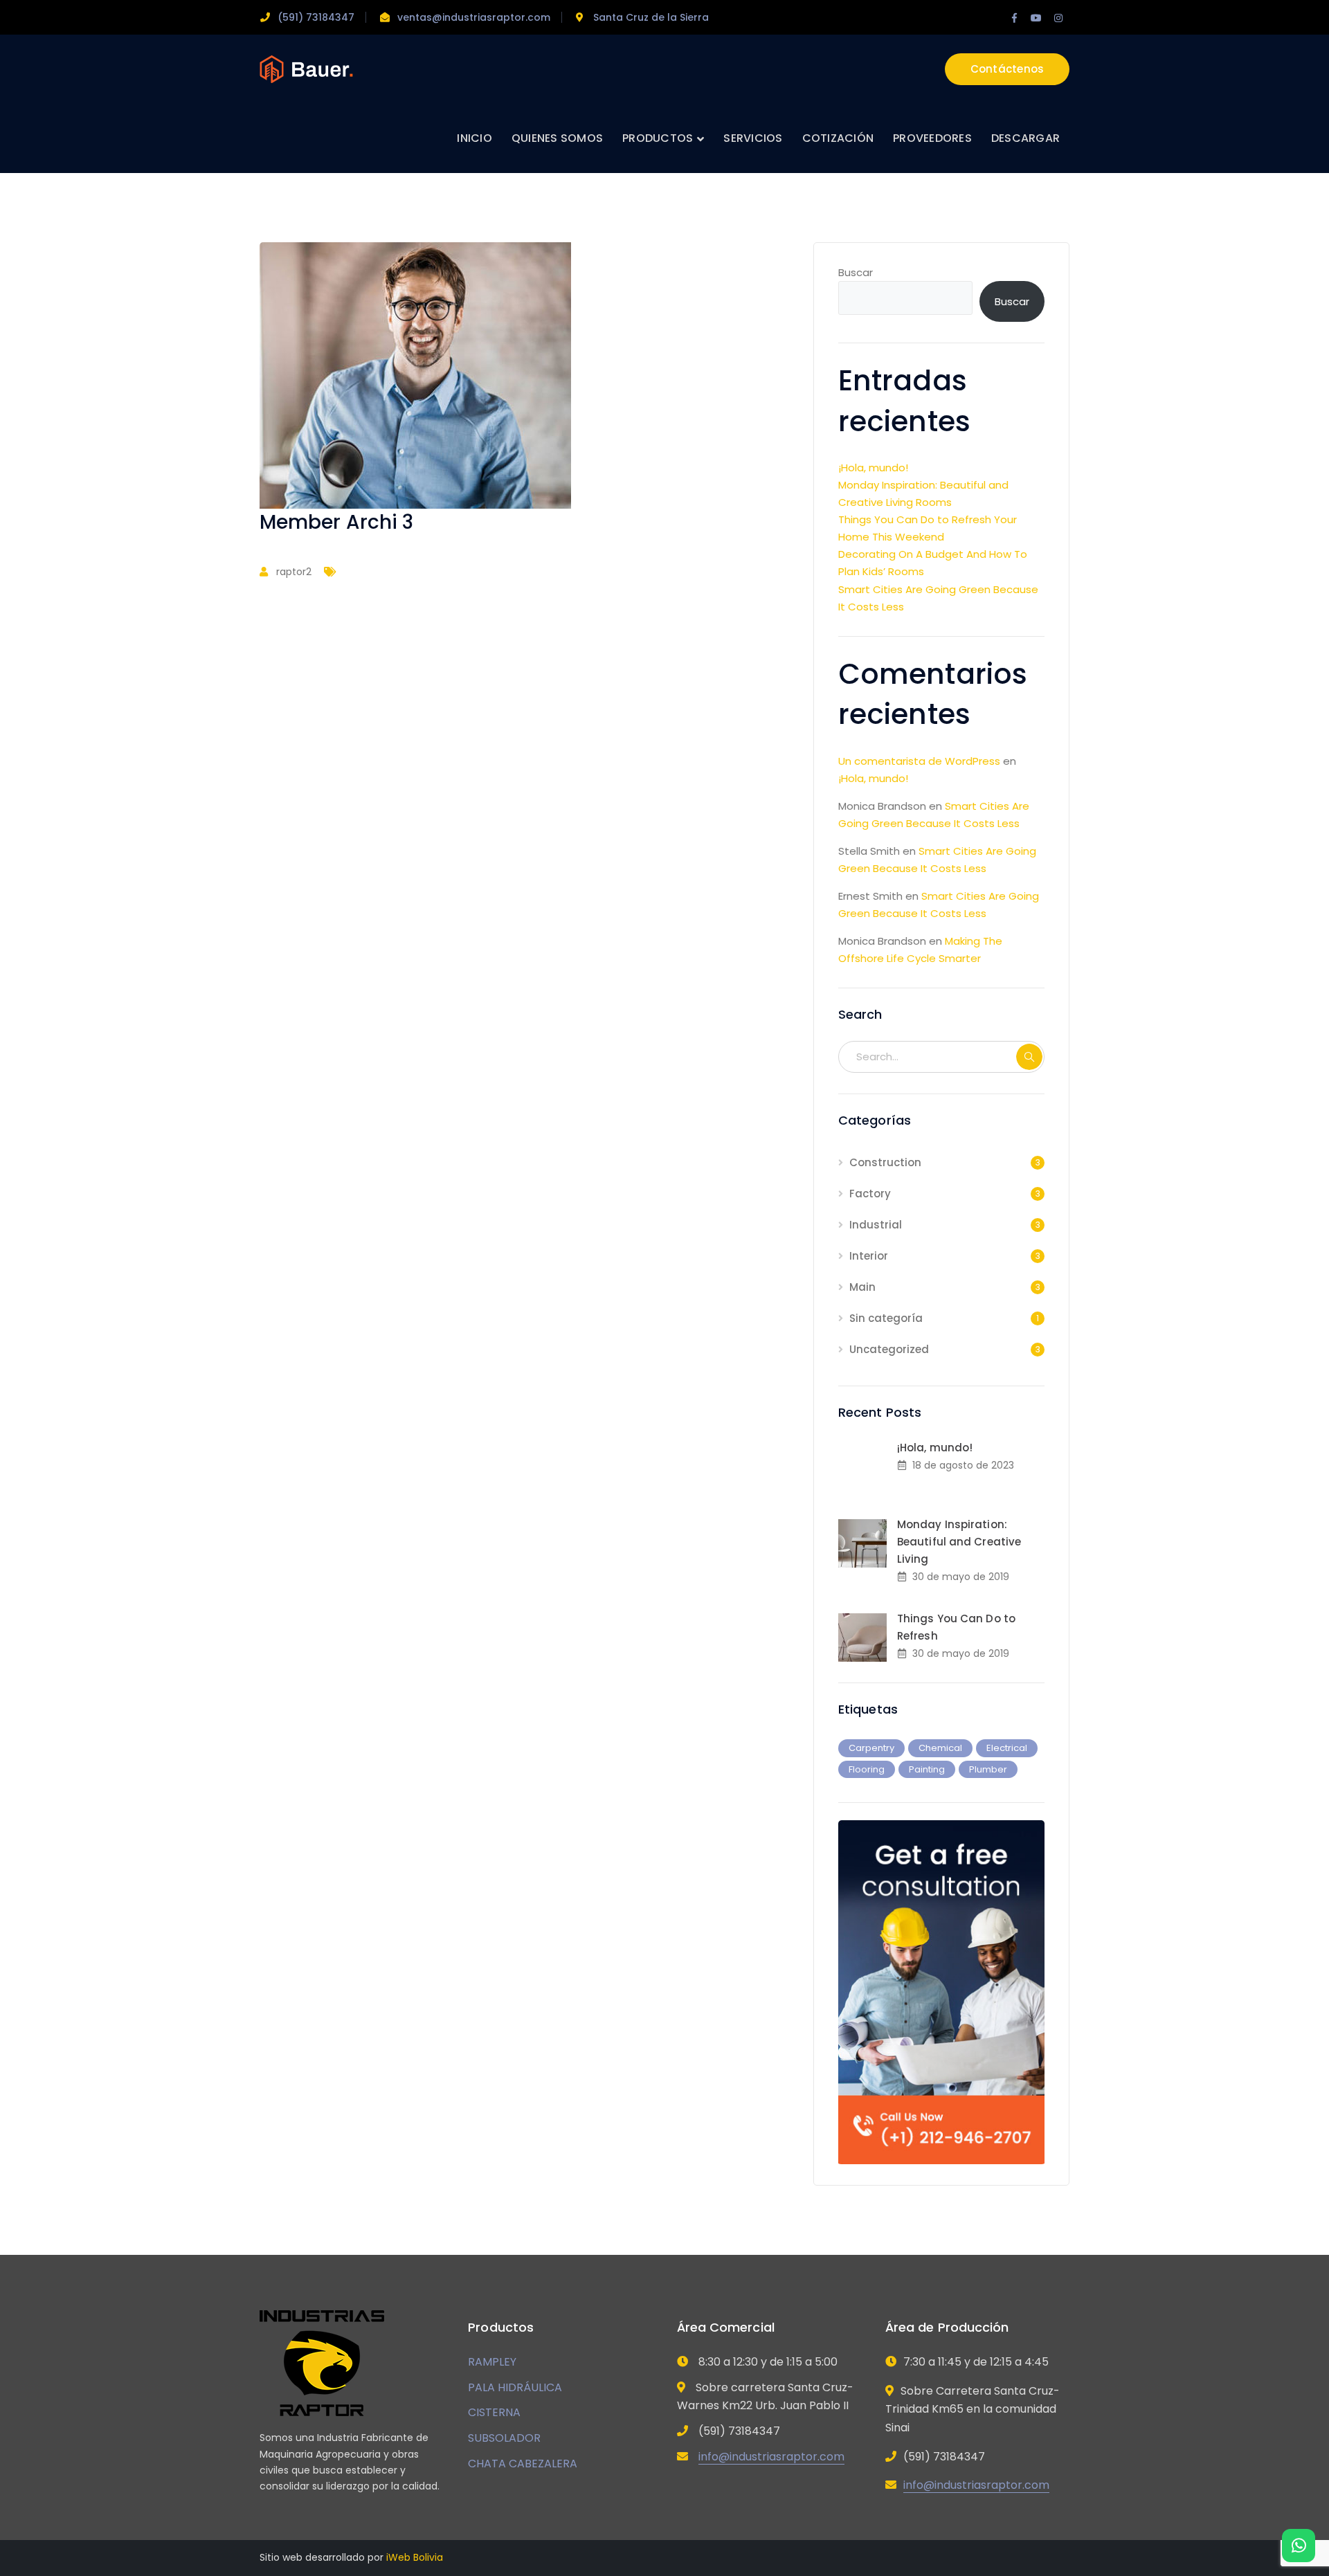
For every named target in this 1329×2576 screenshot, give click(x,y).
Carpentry (871, 1748)
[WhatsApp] (1299, 2546)
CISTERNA (494, 2412)
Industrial (876, 1225)
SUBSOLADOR (504, 2438)
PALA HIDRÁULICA (515, 2387)
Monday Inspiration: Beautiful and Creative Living (959, 1542)
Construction (885, 1162)
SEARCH (1029, 1057)
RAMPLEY (492, 2362)
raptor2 (294, 572)
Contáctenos (1007, 69)
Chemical (940, 1748)
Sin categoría (886, 1318)
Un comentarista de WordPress (919, 761)
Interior (869, 1256)
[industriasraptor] (306, 68)
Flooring (867, 1769)
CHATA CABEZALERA (523, 2464)
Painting (927, 1769)
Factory (870, 1194)
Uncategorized (889, 1349)
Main (862, 1287)
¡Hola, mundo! (873, 468)
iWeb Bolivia (415, 2557)
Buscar (856, 272)
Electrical (1007, 1748)
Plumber (988, 1769)
